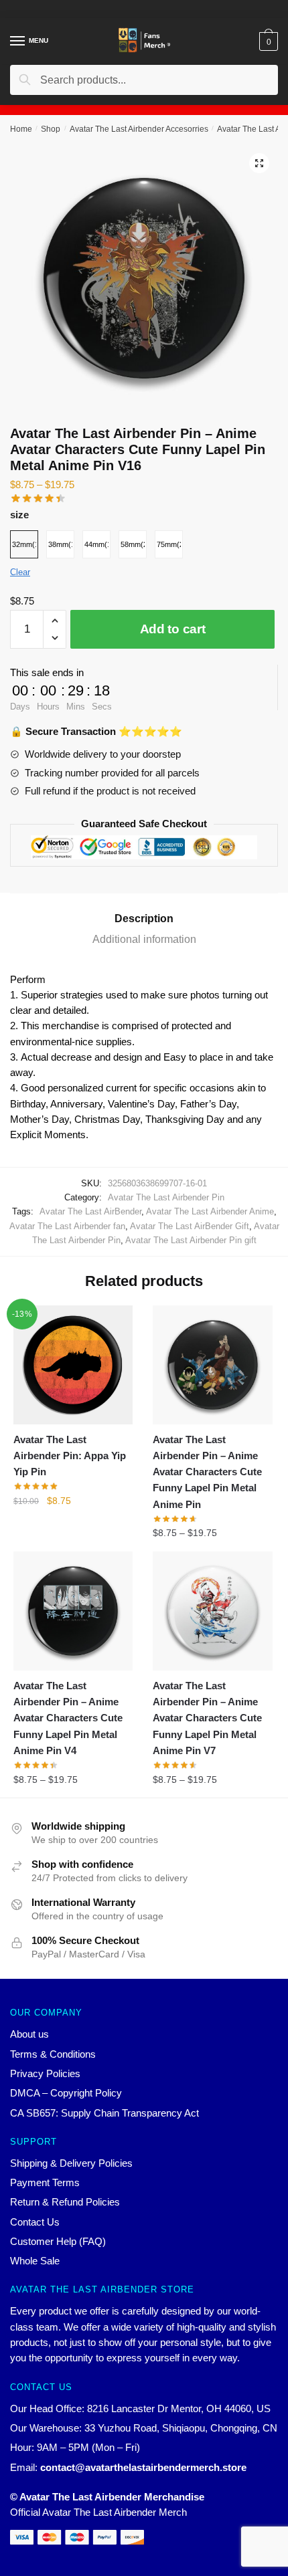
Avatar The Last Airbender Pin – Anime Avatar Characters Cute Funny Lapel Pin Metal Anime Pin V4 (68, 1718)
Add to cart (173, 629)
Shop (51, 129)
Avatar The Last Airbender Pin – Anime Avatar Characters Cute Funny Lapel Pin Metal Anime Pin (207, 1472)
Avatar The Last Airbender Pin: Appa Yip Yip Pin (70, 1456)
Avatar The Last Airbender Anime (210, 1211)
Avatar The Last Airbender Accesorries (139, 129)
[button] (259, 163)
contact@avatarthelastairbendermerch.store (143, 2467)
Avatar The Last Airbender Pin (166, 1197)
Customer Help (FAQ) (58, 2241)
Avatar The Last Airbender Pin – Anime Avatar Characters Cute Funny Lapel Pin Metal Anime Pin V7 (207, 1718)
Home (21, 129)
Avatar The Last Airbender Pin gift (191, 1240)
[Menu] (18, 41)
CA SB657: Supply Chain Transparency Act (104, 2113)
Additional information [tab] (144, 939)
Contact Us (35, 2222)
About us (29, 2034)
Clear (20, 572)
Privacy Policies (45, 2073)
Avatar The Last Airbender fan (67, 1226)
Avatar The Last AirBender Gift (190, 1226)
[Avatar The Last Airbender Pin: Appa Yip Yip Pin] (73, 1365)
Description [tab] (144, 919)
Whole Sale (35, 2261)
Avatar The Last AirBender (90, 1211)
